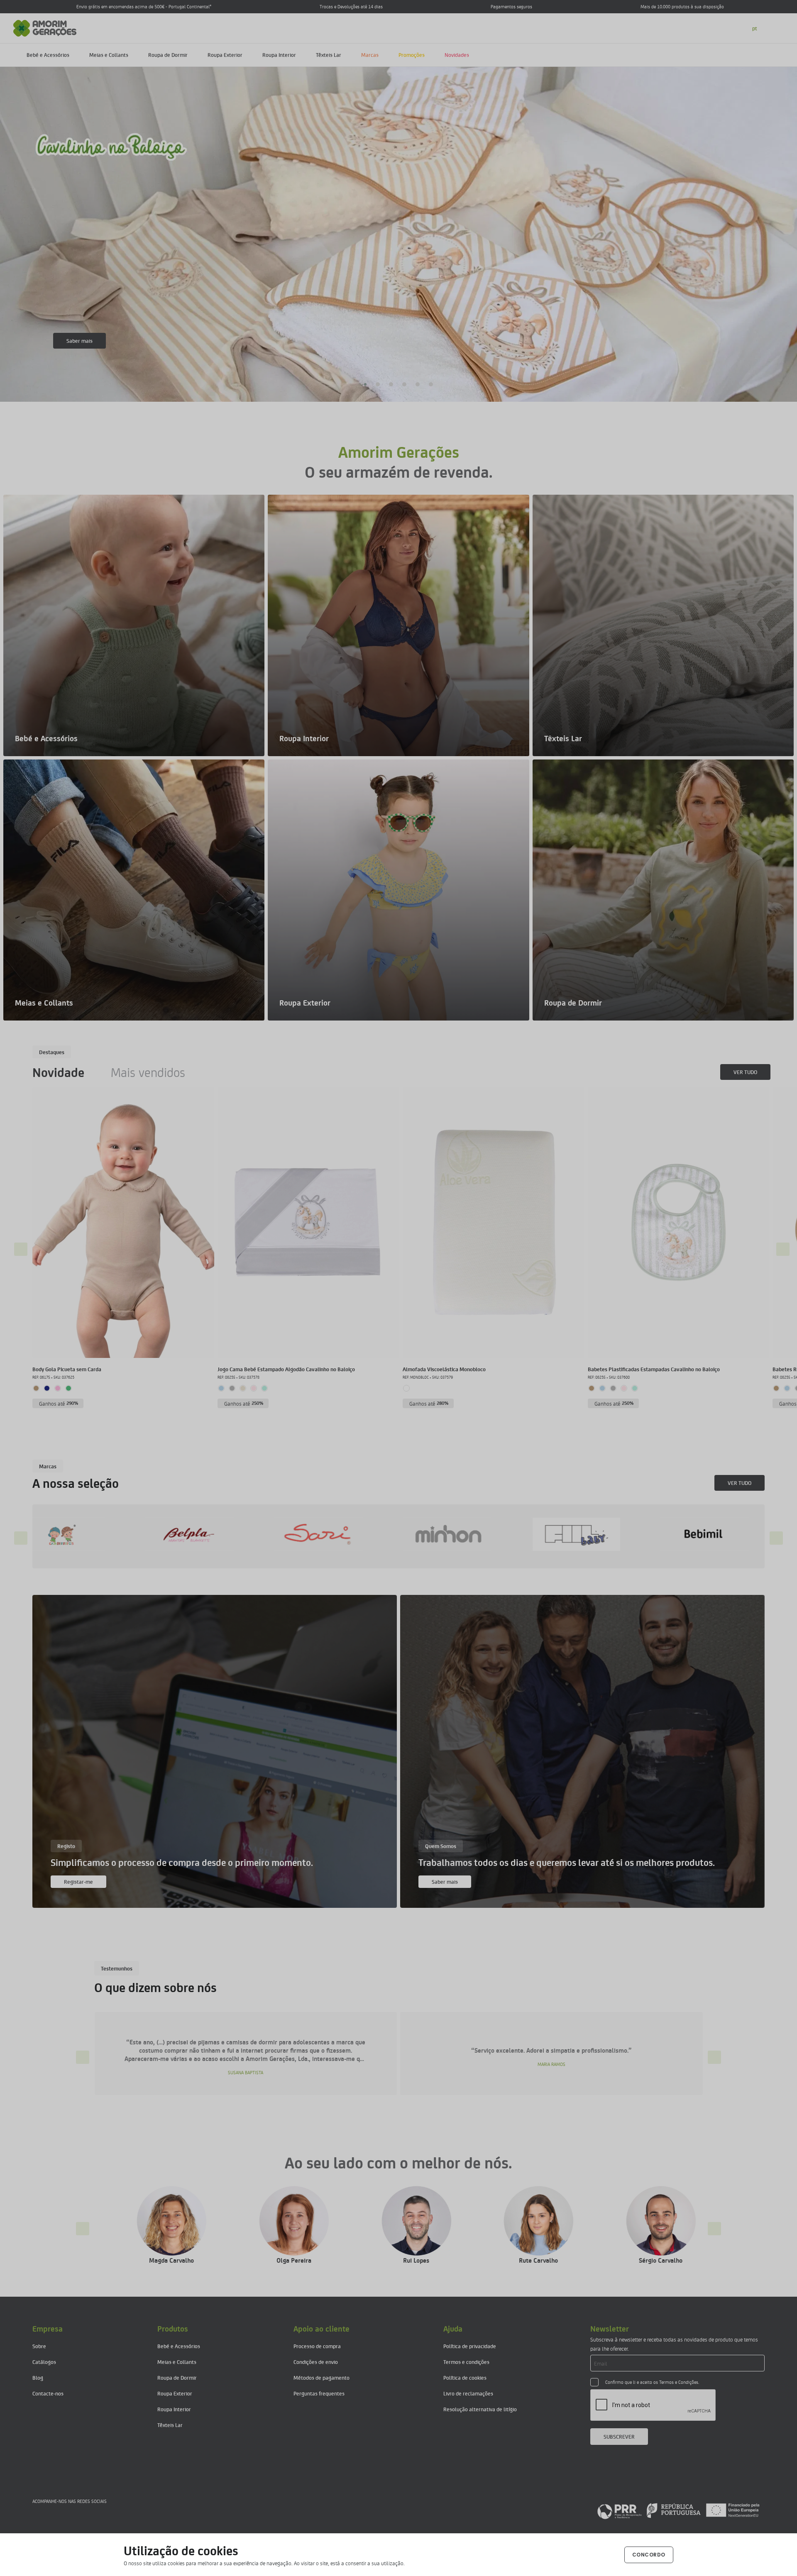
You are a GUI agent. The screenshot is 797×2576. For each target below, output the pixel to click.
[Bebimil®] (205, 1534)
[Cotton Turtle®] (720, 1534)
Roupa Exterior (225, 55)
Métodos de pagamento (321, 2377)
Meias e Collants (109, 55)
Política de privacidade (470, 2346)
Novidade (58, 1072)
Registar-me (78, 1881)
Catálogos (44, 2362)
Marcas (370, 55)
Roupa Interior (279, 55)
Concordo (649, 2555)
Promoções (412, 55)
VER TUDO (745, 1072)
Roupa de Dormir (168, 55)
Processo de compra (317, 2346)
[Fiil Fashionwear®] (76, 1534)
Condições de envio (316, 2362)
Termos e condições (466, 2362)
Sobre (39, 2346)
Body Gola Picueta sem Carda (67, 1369)
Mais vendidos (148, 1072)
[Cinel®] (591, 1534)
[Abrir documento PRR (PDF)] (678, 2510)
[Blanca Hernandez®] (462, 1534)
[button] (366, 384)
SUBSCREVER (619, 2436)
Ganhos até (59, 1403)
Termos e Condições (679, 2382)
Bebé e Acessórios (48, 55)
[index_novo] (45, 27)
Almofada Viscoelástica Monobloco (444, 1369)
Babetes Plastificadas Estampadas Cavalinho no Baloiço (654, 1369)
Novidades (457, 55)
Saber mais (79, 341)
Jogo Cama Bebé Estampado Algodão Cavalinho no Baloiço (286, 1369)
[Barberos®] (334, 1534)
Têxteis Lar (329, 55)
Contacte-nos (48, 2393)
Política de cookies (465, 2377)
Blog (38, 2377)
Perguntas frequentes (319, 2393)
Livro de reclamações (468, 2393)
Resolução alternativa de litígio (480, 2409)
